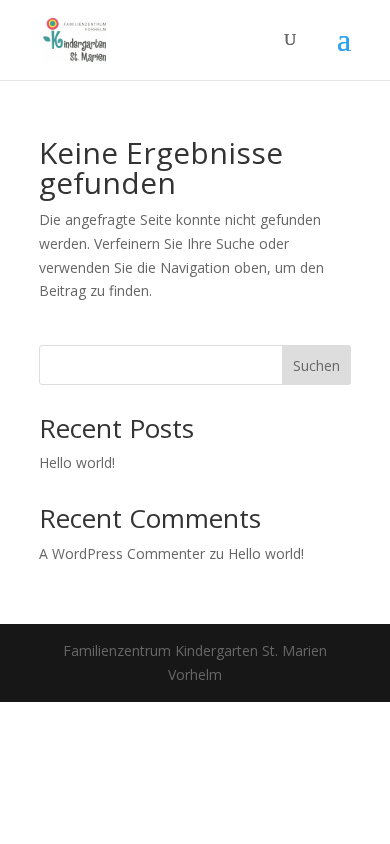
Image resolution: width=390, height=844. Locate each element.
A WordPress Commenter (122, 553)
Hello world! (77, 462)
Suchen (316, 365)
